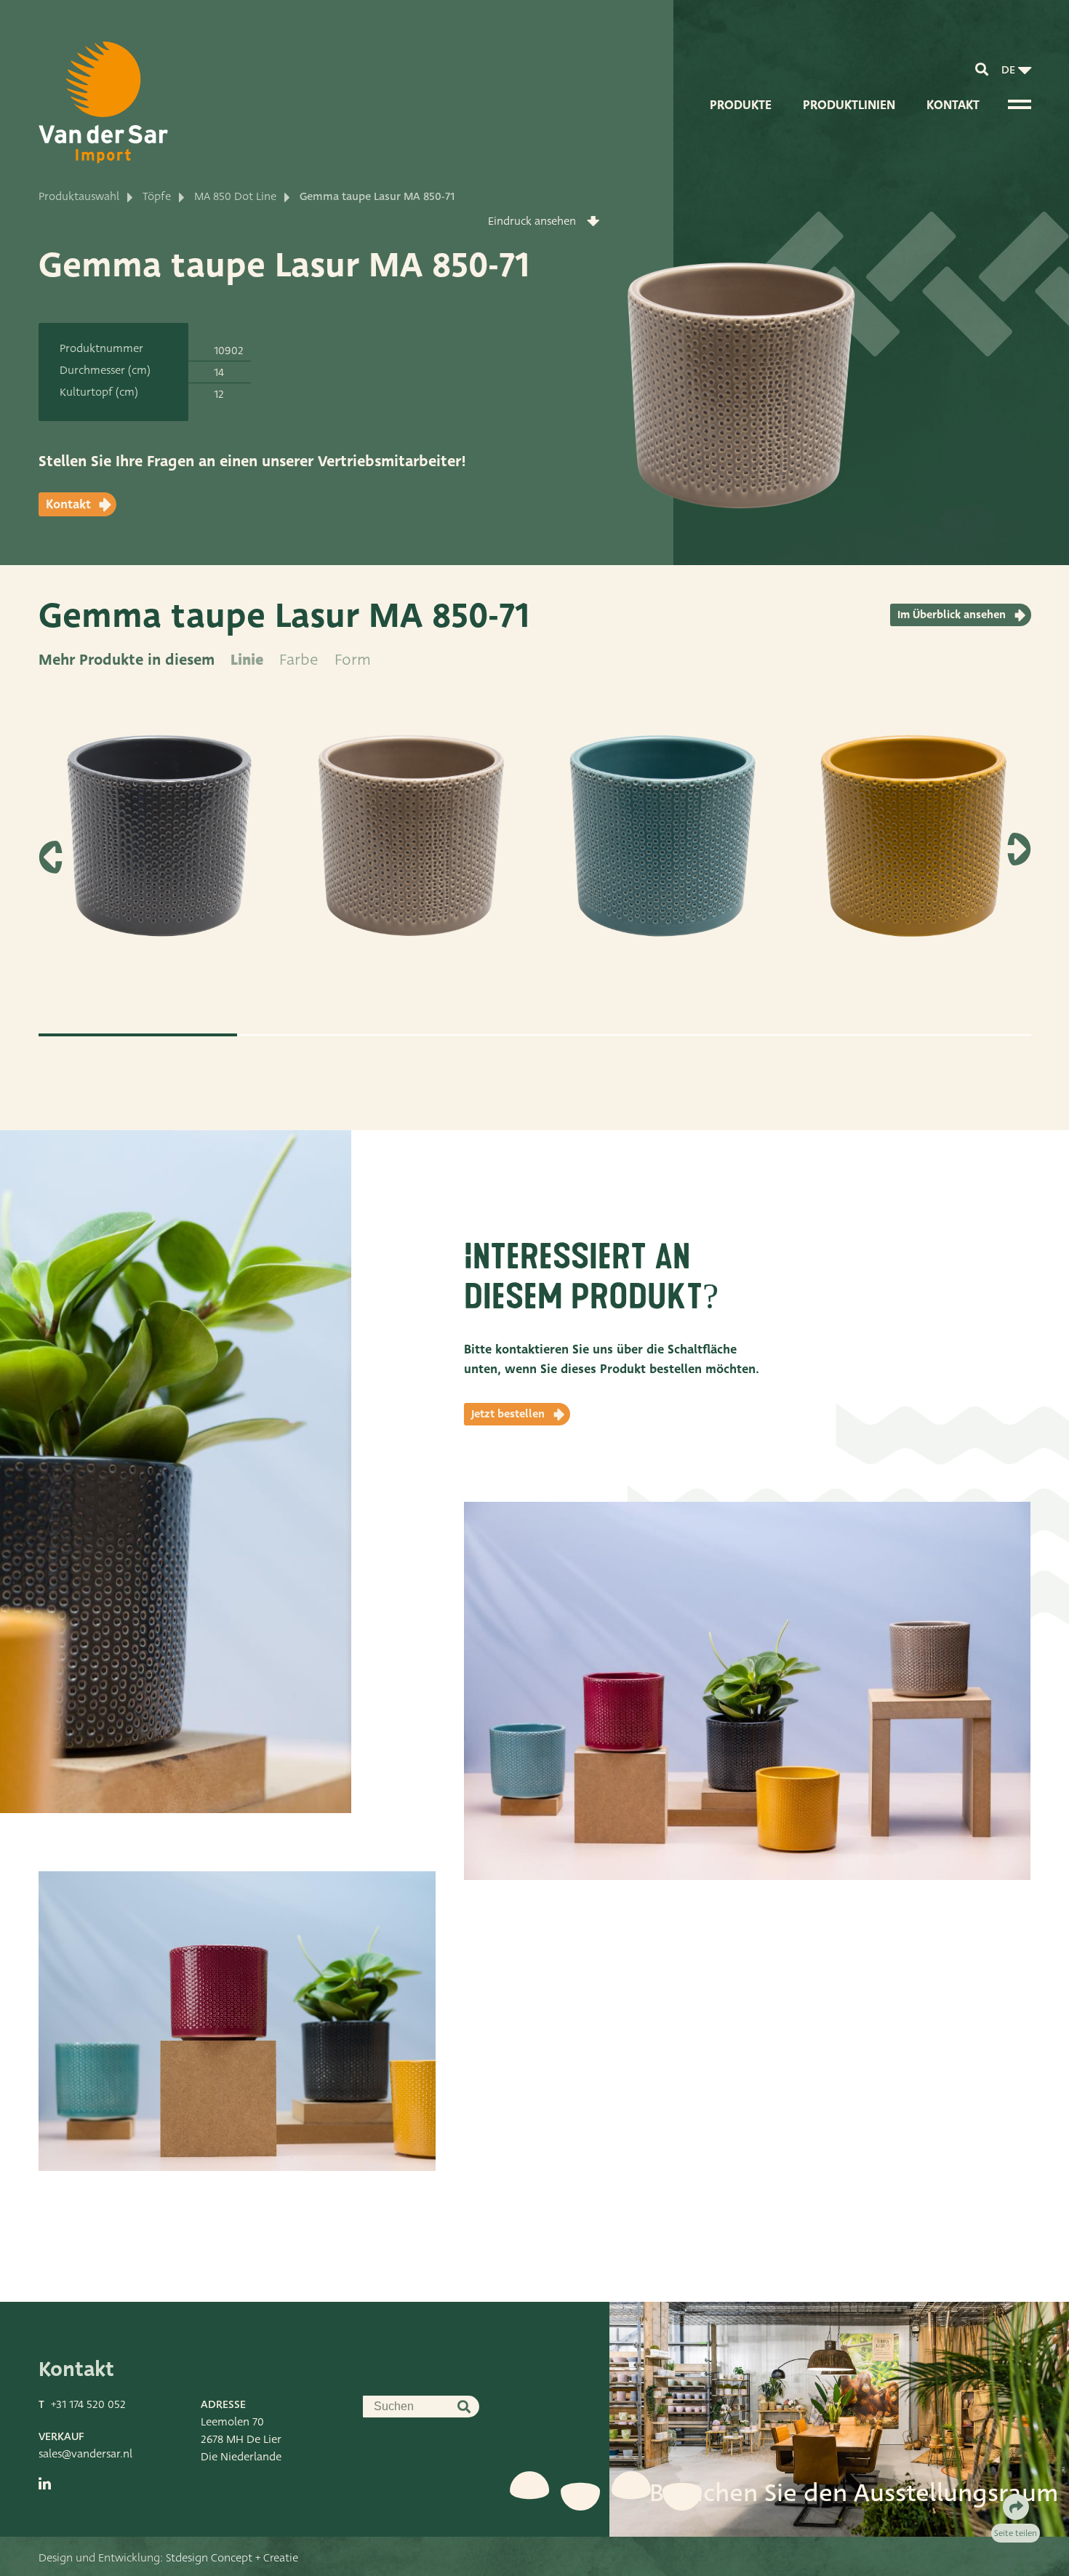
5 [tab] (932, 1035)
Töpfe (157, 196)
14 (219, 372)
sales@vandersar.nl (85, 2454)
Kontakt (953, 105)
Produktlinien (849, 105)
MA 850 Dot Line (235, 196)
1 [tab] (138, 1035)
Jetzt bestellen (508, 1414)
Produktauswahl (79, 196)
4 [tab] (733, 1035)
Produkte (741, 105)
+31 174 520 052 (88, 2404)
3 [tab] (535, 1035)
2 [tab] (336, 1035)
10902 (229, 351)
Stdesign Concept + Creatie (232, 2558)
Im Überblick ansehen (952, 615)
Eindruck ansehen (532, 221)
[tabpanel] (157, 851)
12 (219, 394)
